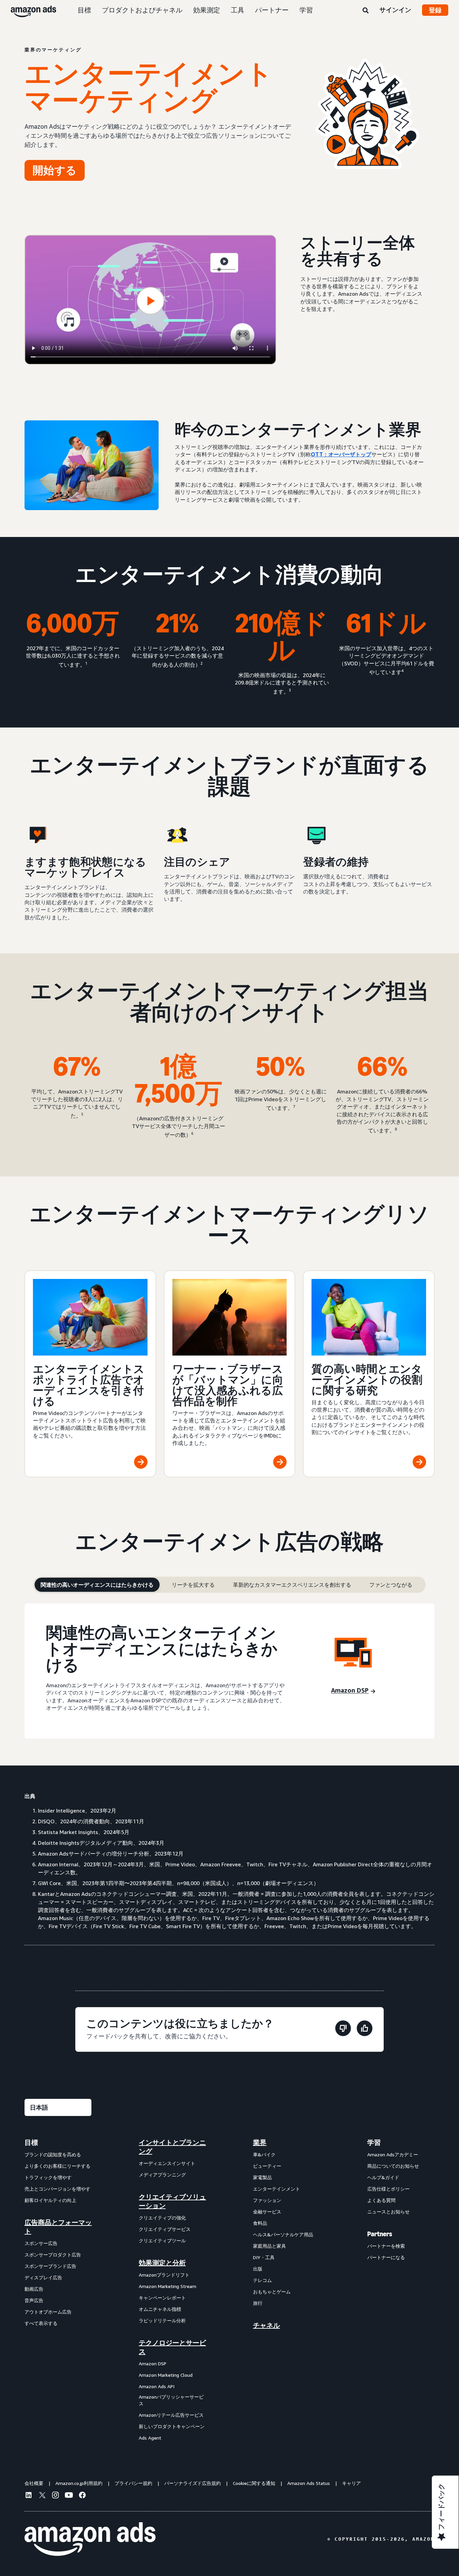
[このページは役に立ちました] (365, 2029)
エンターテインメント (277, 2189)
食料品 (260, 2223)
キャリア (351, 2483)
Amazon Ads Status (309, 2483)
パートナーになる (386, 2257)
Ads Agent (150, 2438)
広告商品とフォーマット (58, 2227)
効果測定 (207, 10)
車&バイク (264, 2154)
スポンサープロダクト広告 (53, 2255)
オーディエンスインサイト (167, 2163)
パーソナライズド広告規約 (193, 2483)
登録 (435, 10)
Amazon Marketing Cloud (166, 2375)
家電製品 (262, 2177)
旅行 (258, 2303)
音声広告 (34, 2300)
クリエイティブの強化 (162, 2218)
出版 (258, 2269)
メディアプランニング (162, 2175)
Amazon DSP (153, 2363)
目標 (84, 10)
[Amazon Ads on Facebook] (82, 2496)
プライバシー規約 (133, 2483)
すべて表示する (41, 2323)
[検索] (366, 11)
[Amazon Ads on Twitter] (42, 2496)
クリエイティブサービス (165, 2229)
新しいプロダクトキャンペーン (172, 2426)
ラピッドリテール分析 (162, 2320)
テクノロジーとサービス (172, 2347)
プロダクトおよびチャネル (142, 10)
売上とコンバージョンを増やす (57, 2189)
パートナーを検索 (386, 2246)
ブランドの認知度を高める (53, 2154)
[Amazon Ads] (28, 10)
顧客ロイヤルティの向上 (50, 2200)
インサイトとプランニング (172, 2147)
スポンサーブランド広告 (50, 2266)
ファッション (267, 2200)
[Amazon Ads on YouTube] (69, 2496)
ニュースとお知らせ (388, 2212)
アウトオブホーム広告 (48, 2312)
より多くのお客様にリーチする (57, 2166)
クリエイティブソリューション (172, 2201)
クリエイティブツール (162, 2240)
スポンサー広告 (41, 2243)
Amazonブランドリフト (164, 2275)
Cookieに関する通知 (254, 2483)
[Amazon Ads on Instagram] (55, 2496)
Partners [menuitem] (380, 2234)
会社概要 (34, 2483)
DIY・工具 (264, 2257)
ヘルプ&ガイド (383, 2177)
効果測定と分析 (162, 2263)
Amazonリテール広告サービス (171, 2415)
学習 (306, 10)
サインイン (395, 10)
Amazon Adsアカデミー (393, 2154)
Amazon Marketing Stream (168, 2286)
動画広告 (34, 2289)
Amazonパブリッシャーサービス (171, 2400)
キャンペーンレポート (162, 2298)
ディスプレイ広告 (43, 2277)
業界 (260, 2143)
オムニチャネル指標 (160, 2309)
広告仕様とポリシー (388, 2189)
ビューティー (267, 2166)
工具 (238, 10)
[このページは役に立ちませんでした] (343, 2029)
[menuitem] (58, 2290)
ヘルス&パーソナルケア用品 (283, 2234)
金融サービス (267, 2212)
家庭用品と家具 (269, 2246)
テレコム (262, 2280)
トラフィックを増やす (48, 2177)
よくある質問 (381, 2200)
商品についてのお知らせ (393, 2166)
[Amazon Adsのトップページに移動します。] (90, 2539)
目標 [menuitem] (31, 2143)
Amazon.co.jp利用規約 (79, 2483)
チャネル (266, 2325)
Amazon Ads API (157, 2386)
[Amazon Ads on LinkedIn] (29, 2496)
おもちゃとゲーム (272, 2292)
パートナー (272, 10)
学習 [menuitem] (374, 2143)
